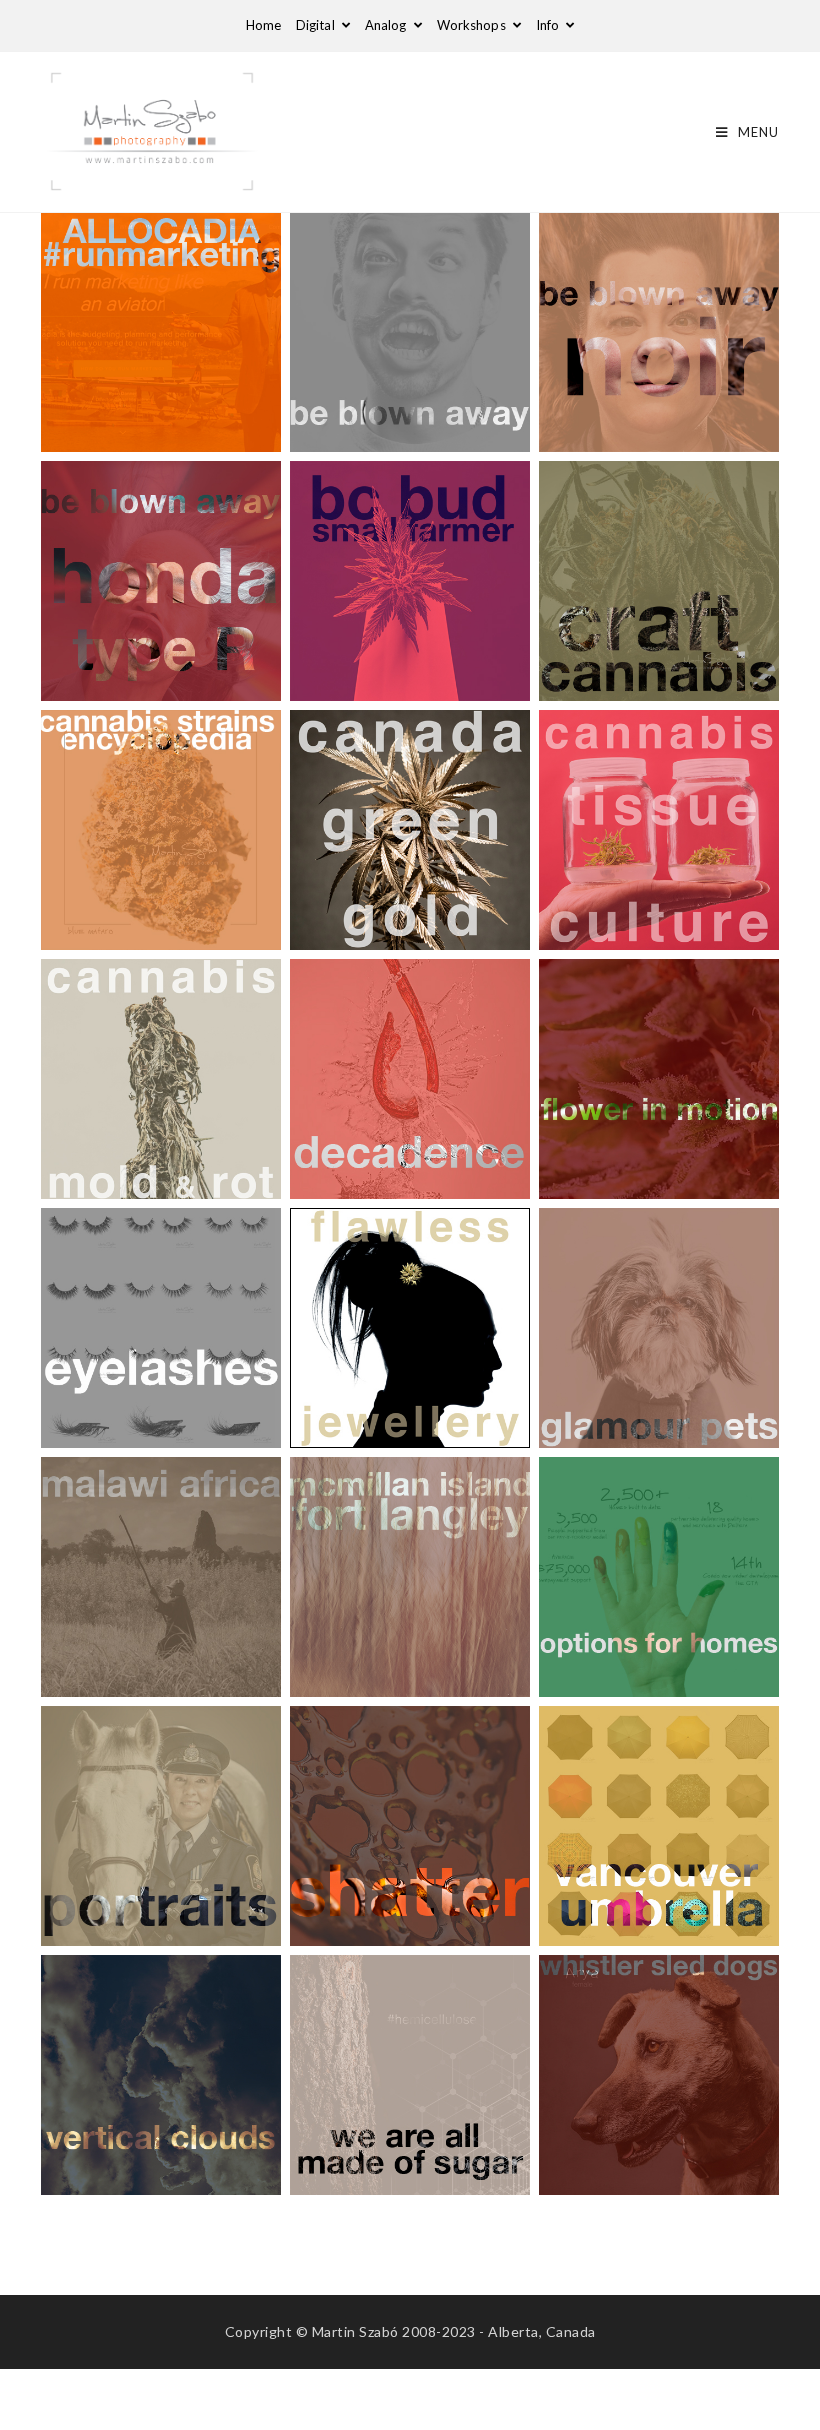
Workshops (473, 25)
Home (263, 25)
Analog (387, 25)
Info (549, 25)
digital (317, 25)
